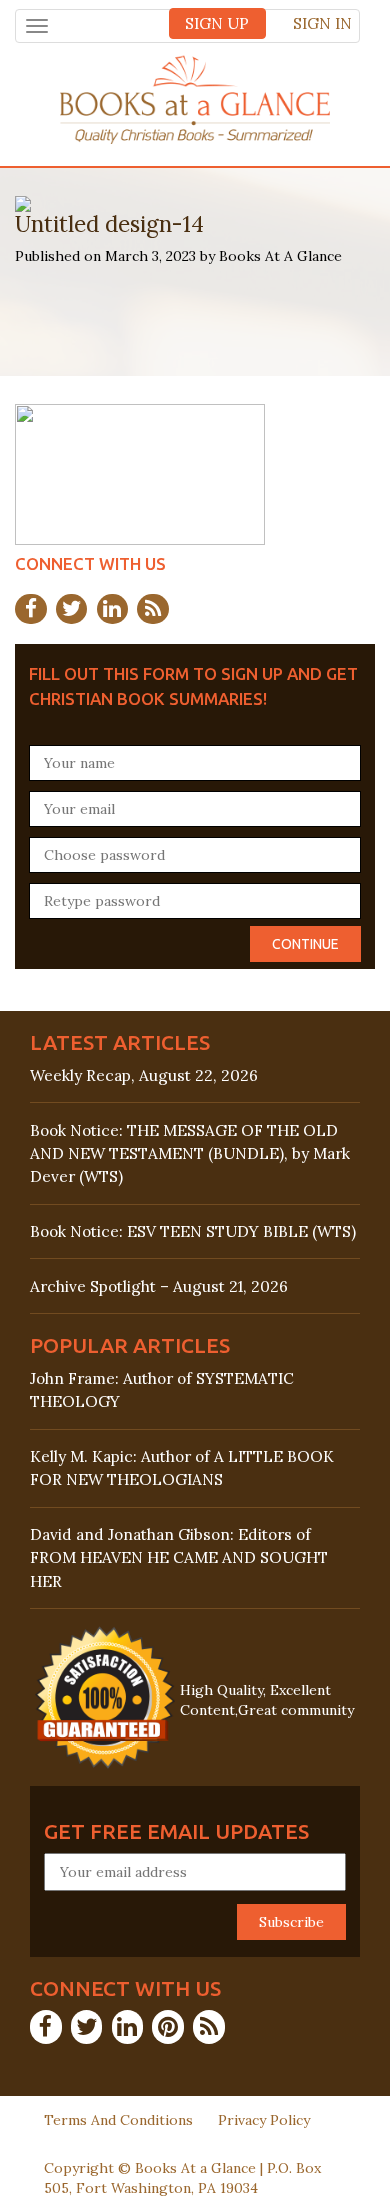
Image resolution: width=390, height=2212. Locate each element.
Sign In (322, 23)
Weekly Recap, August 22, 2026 (144, 1075)
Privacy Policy (264, 2120)
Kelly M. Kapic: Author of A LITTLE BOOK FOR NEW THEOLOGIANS (182, 1468)
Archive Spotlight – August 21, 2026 (159, 1286)
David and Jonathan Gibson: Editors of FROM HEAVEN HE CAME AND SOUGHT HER (179, 1557)
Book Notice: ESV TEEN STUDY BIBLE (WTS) (193, 1231)
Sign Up (217, 23)
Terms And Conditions (118, 2120)
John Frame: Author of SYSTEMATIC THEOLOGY (162, 1390)
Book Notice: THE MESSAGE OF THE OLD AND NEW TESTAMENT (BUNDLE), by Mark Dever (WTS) (190, 1153)
